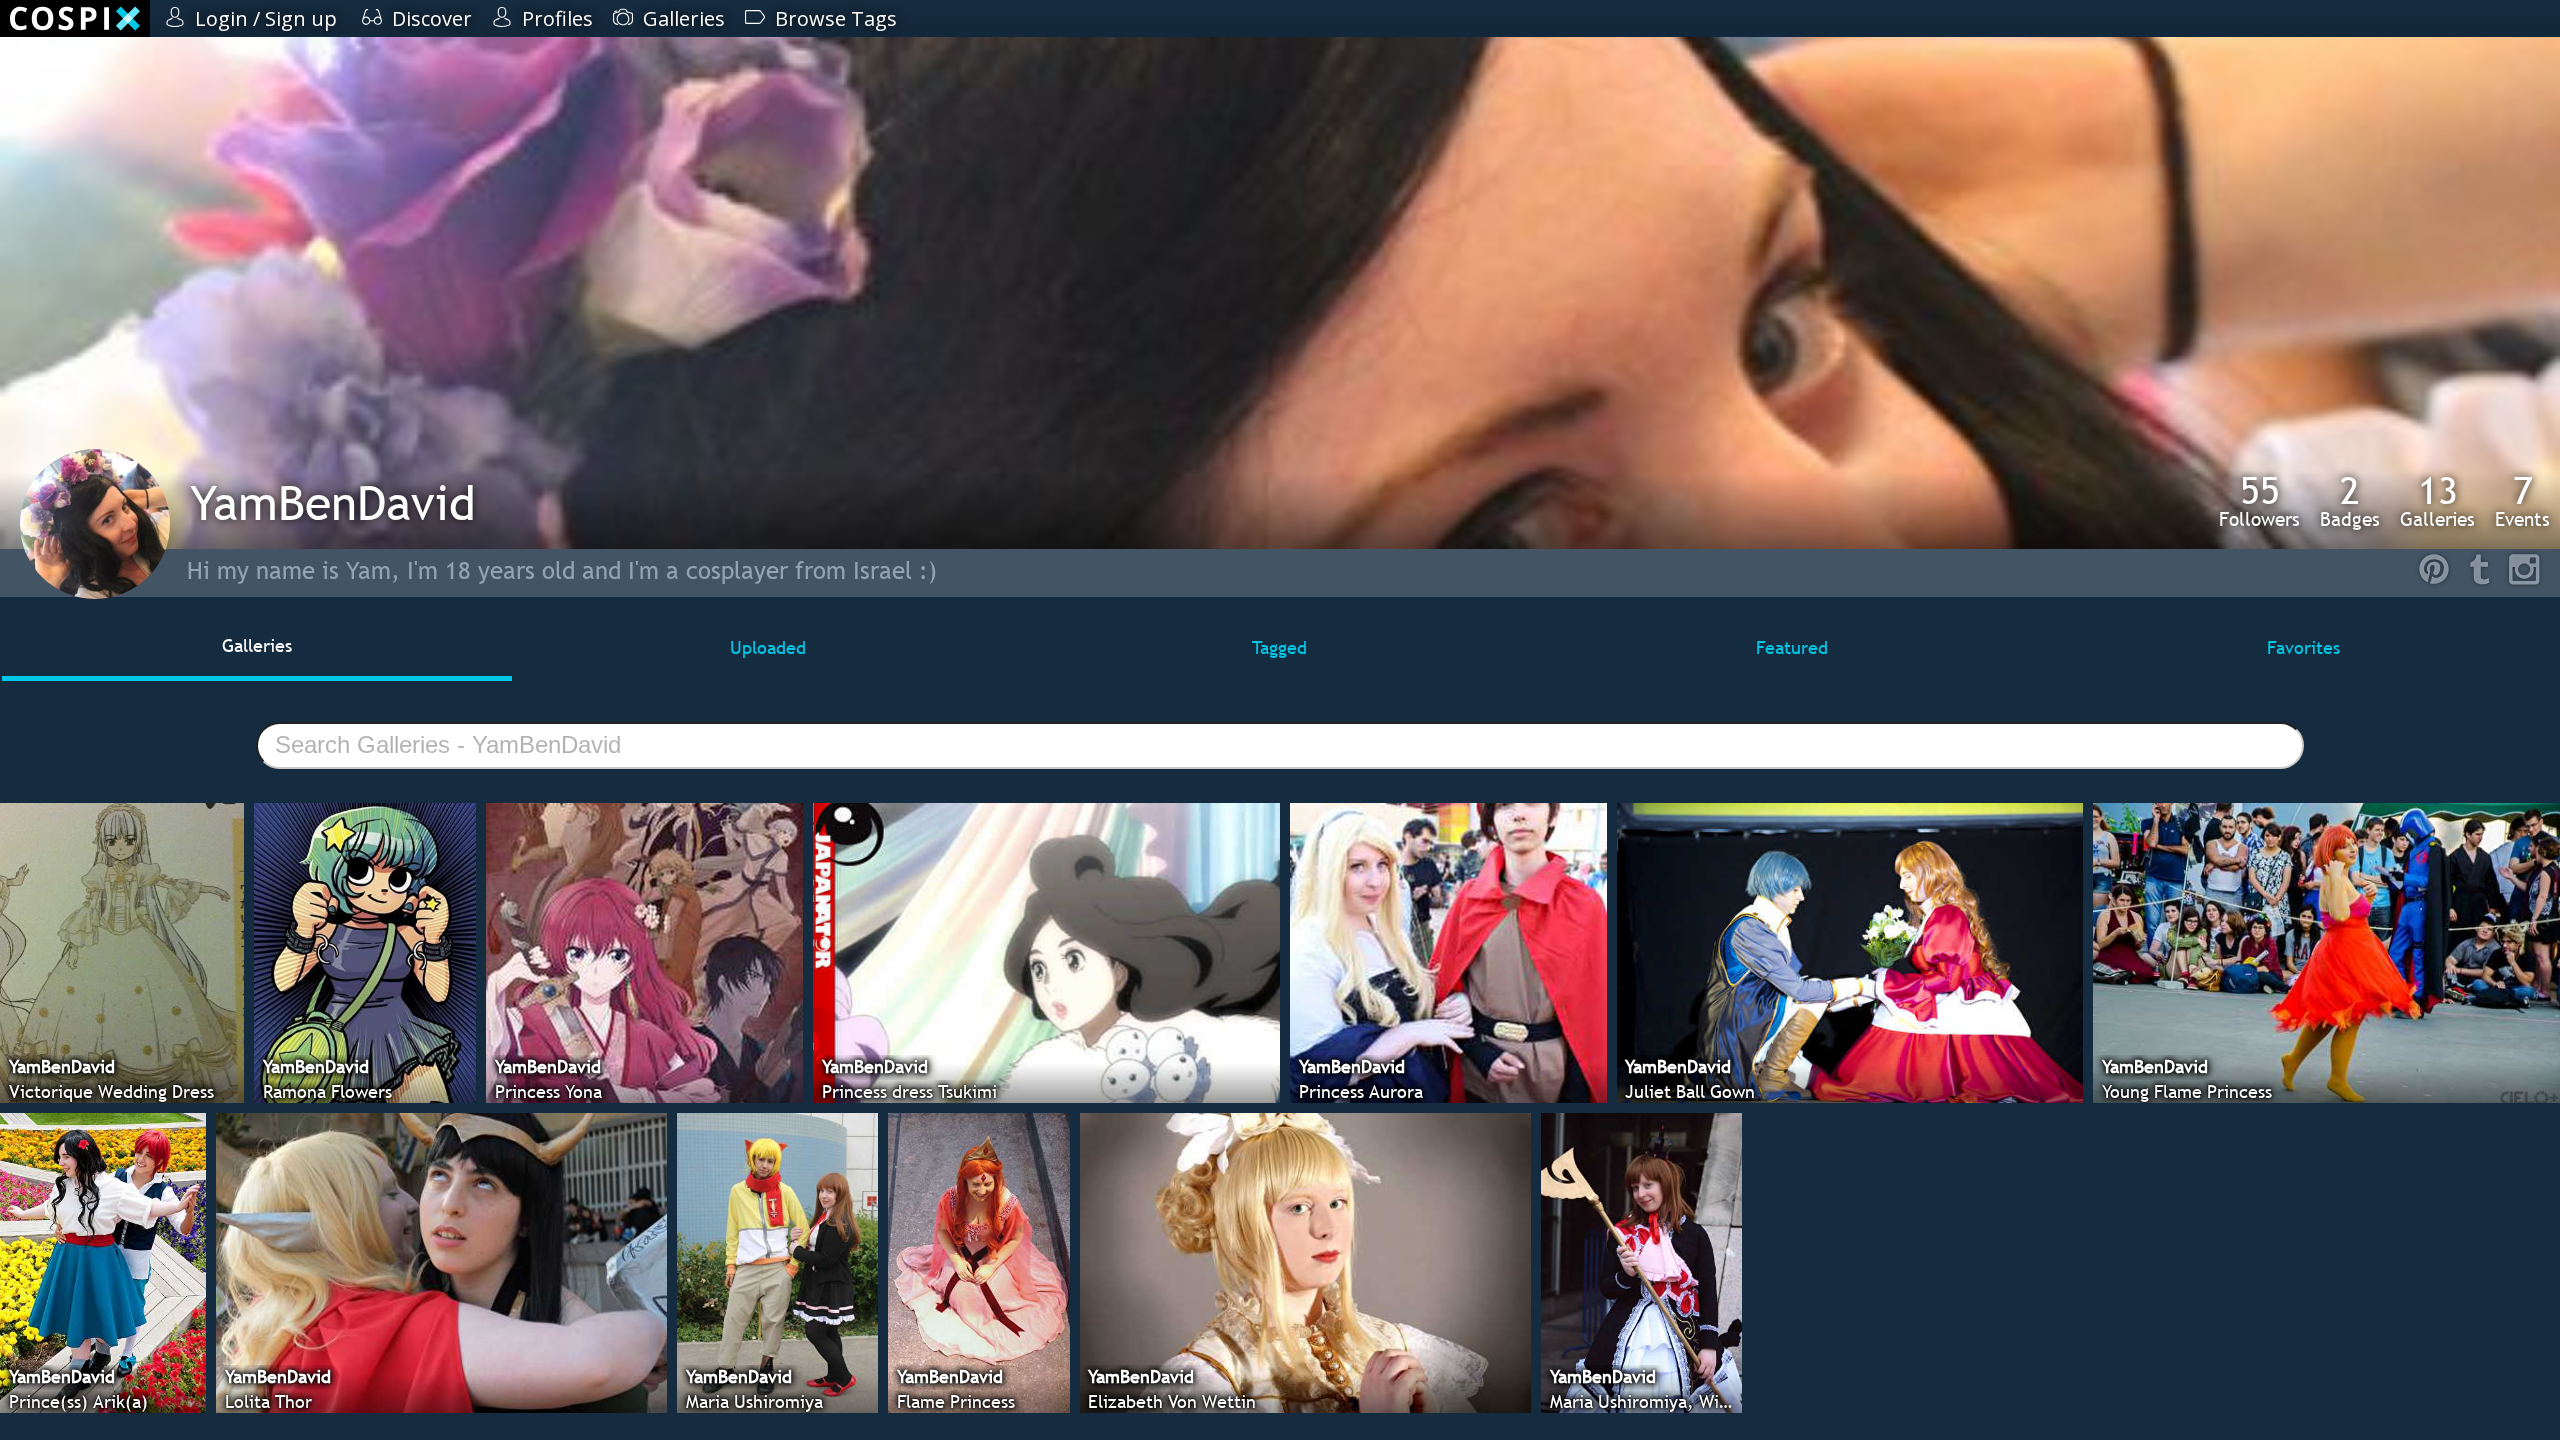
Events (2522, 501)
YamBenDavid (333, 502)
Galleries (2437, 501)
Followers (2259, 501)
